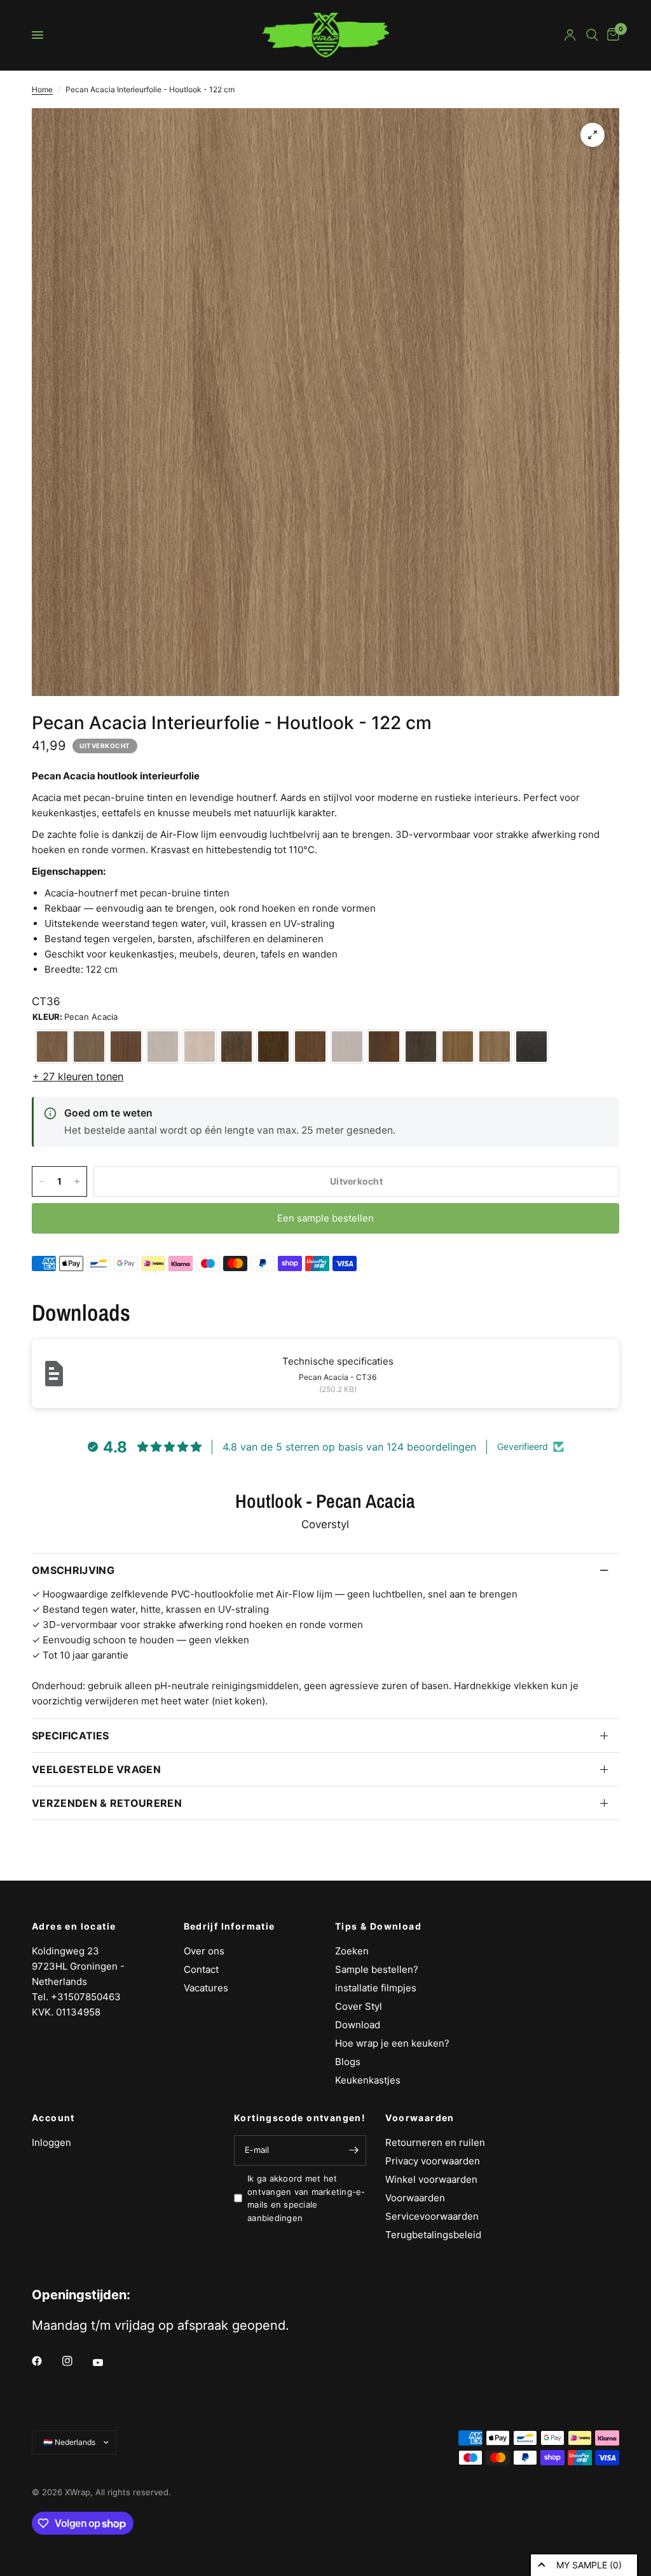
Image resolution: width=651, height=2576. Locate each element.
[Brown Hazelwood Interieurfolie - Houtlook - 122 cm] (200, 1047)
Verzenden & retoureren (107, 1803)
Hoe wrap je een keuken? (392, 2043)
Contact (201, 1969)
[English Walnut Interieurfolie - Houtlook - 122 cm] (458, 1047)
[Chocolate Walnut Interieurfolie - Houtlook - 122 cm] (273, 1047)
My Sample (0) (589, 2565)
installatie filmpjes (376, 1988)
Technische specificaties (338, 1361)
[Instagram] (76, 2361)
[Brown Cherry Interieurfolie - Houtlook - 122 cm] (310, 1047)
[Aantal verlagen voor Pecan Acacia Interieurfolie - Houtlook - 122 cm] (42, 1181)
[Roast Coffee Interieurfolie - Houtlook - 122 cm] (236, 1047)
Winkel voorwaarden (431, 2179)
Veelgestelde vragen (96, 1769)
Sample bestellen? (377, 1969)
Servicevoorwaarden (432, 2216)
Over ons (204, 1951)
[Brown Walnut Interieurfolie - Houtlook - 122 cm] (52, 1047)
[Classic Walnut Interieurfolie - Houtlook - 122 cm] (126, 1047)
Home (42, 89)
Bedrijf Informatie (230, 1926)
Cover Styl (359, 2006)
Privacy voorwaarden (433, 2161)
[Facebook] (46, 2361)
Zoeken (352, 1951)
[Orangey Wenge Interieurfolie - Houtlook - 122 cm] (384, 1047)
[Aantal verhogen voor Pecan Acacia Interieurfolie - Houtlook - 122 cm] (77, 1181)
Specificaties (70, 1736)
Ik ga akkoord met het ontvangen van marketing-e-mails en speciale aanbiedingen (306, 2198)
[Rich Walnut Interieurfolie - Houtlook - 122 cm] (89, 1047)
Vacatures (206, 1988)
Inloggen (51, 2142)
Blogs (348, 2062)
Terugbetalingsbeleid (433, 2235)
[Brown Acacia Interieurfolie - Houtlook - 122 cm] (495, 1047)
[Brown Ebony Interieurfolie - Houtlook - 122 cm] (347, 1047)
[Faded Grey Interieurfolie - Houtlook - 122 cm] (531, 1047)
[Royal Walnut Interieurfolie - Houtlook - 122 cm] (163, 1047)
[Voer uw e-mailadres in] (353, 2150)
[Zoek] (592, 35)
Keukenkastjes (368, 2080)
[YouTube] (107, 2362)
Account (53, 2118)
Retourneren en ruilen (435, 2142)
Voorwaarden (420, 2118)
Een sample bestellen (325, 1218)
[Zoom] (593, 135)
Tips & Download (378, 1926)
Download (358, 2025)
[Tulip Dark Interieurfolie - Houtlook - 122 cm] (421, 1047)
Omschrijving (73, 1570)
